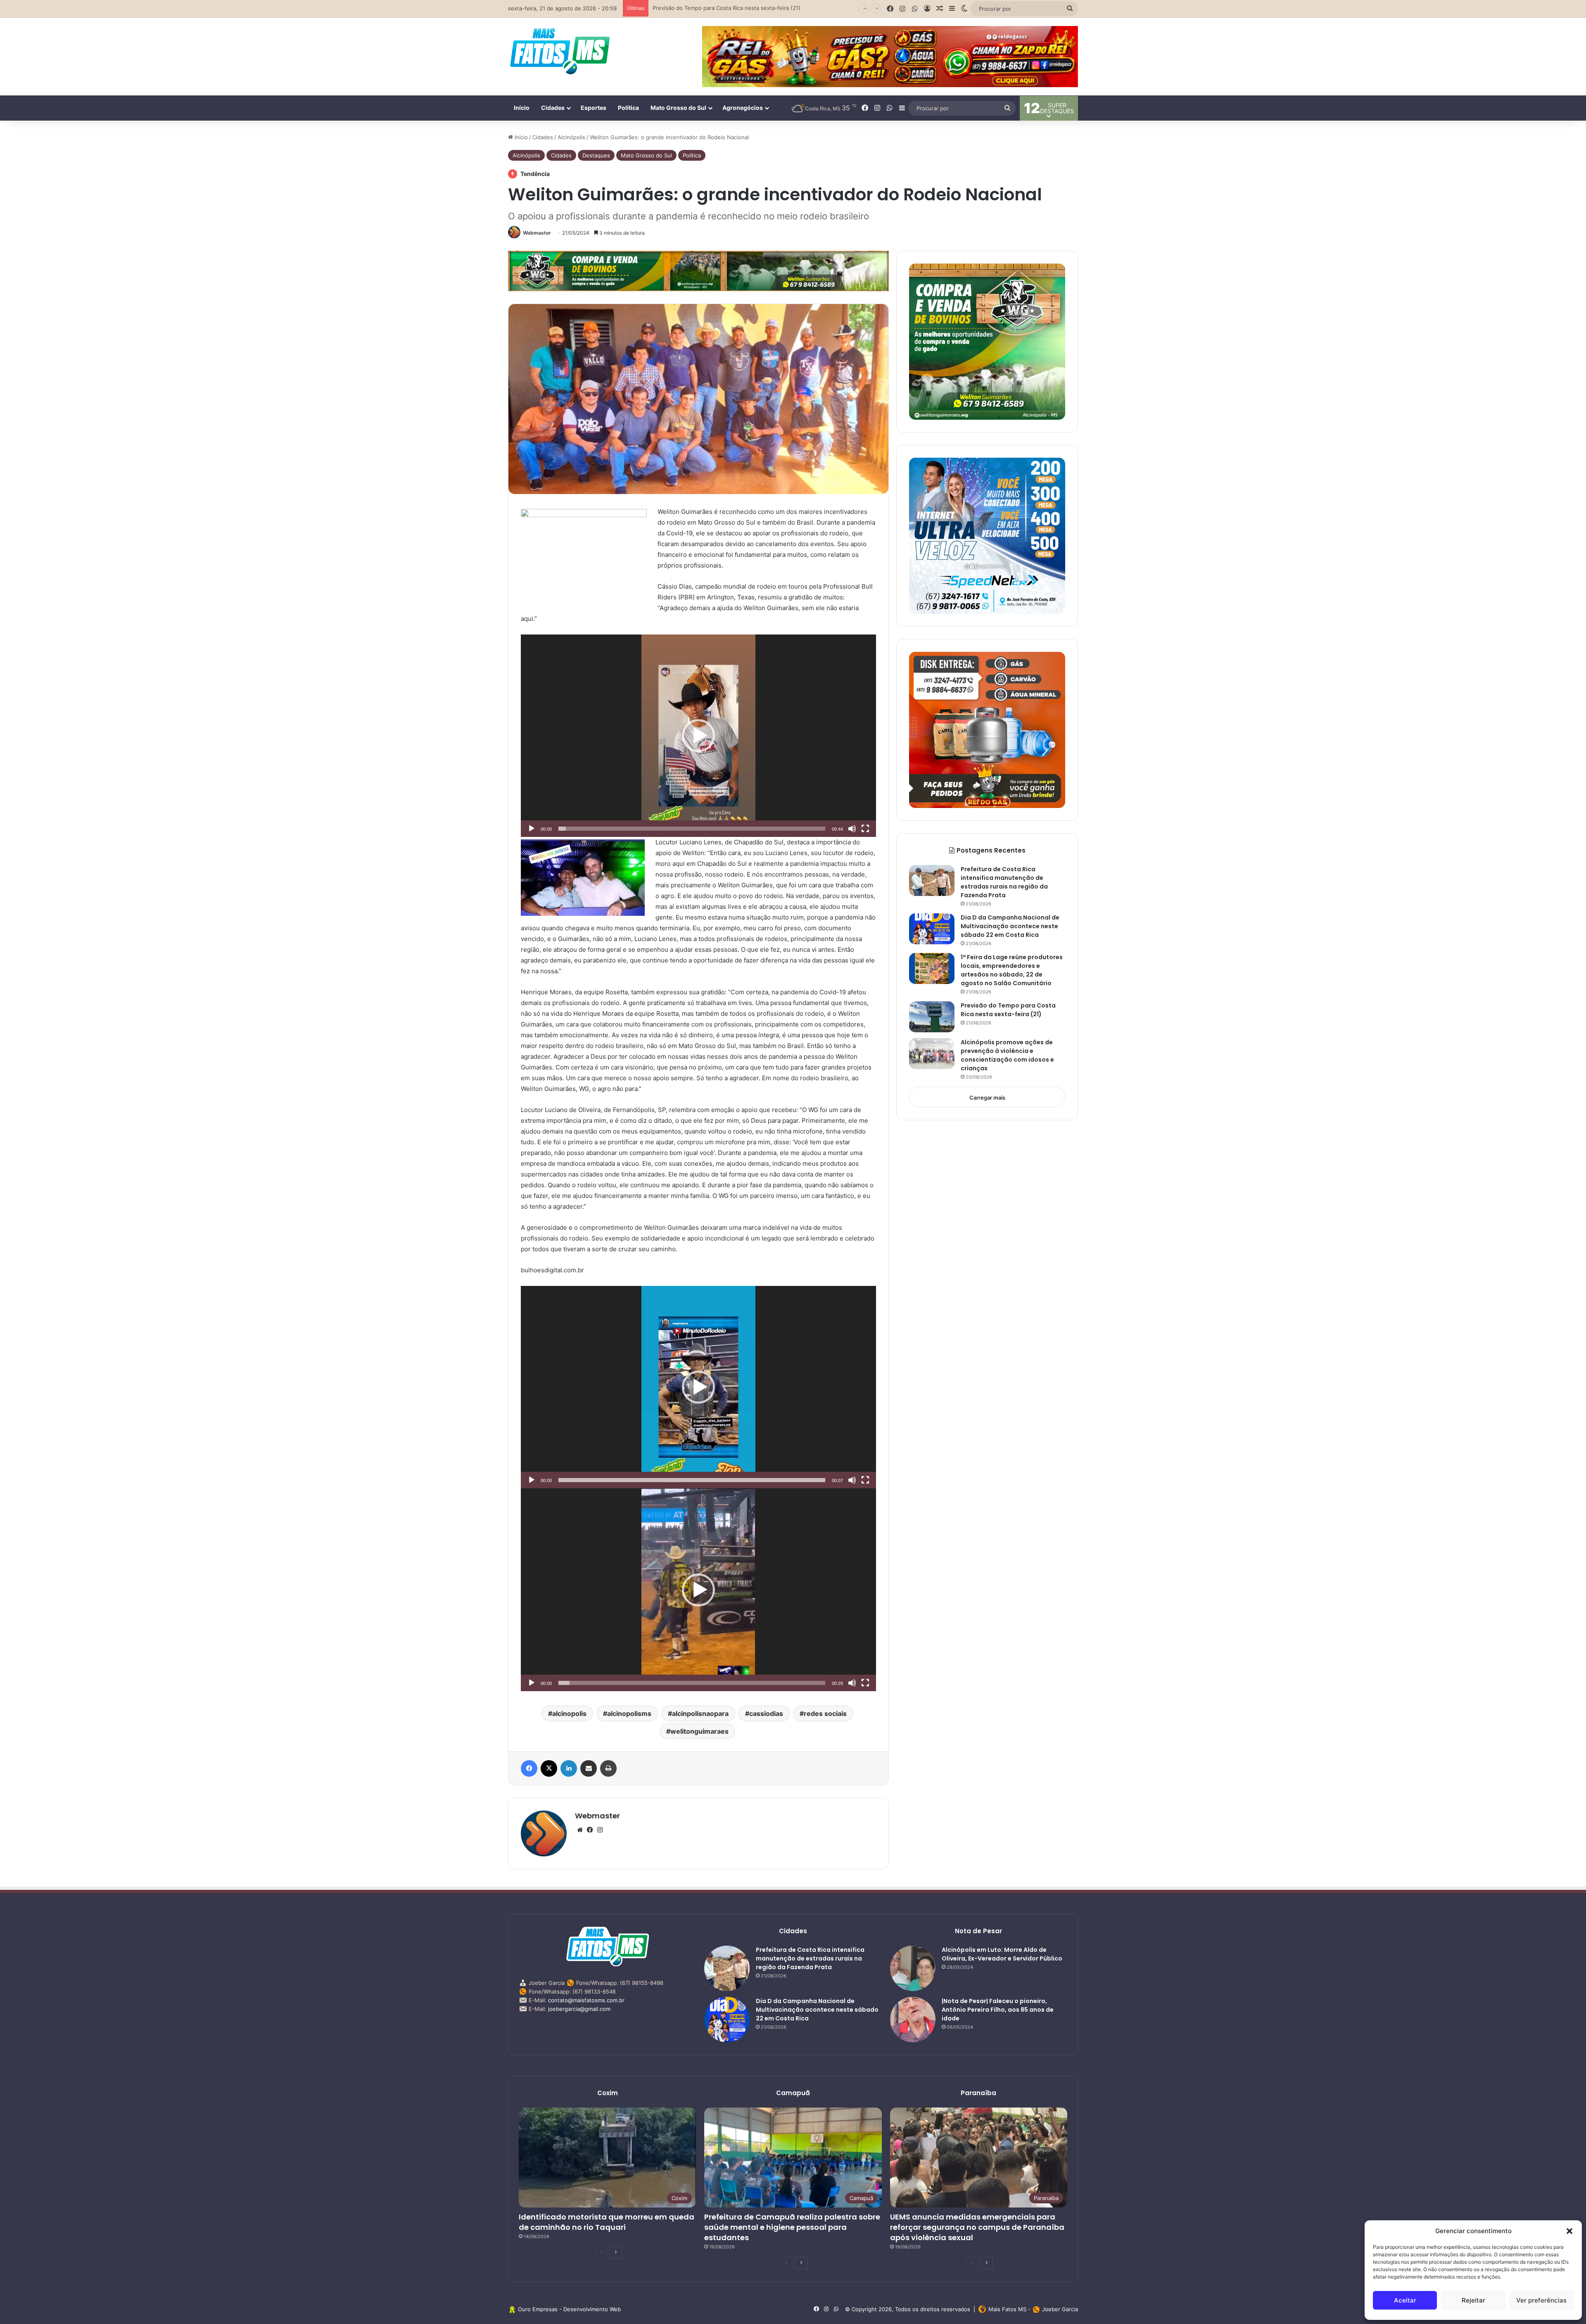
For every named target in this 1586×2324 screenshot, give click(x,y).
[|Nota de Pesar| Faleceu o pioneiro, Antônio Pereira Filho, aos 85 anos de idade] (913, 2020)
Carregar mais (987, 1098)
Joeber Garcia (1060, 2309)
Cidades (553, 108)
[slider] (692, 829)
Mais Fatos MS (1007, 2309)
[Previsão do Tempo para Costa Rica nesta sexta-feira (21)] (932, 1017)
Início (522, 108)
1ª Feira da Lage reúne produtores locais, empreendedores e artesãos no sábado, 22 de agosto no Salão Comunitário (1012, 970)
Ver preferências (1541, 2300)
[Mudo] (852, 829)
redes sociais (825, 1713)
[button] (1569, 2231)
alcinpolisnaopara (700, 1713)
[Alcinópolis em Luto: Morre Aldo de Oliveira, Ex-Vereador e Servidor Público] (913, 1968)
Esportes (594, 108)
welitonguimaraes (699, 1731)
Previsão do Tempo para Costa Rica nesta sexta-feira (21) (1008, 1010)
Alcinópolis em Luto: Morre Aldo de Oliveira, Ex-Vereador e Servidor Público (1002, 1954)
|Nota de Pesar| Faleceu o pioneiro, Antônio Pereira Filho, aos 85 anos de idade (998, 2010)
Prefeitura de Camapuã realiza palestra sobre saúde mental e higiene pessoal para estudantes (792, 2227)
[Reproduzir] (532, 829)
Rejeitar (1473, 2300)
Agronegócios (743, 108)
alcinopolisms (629, 1713)
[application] (698, 736)
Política (628, 108)
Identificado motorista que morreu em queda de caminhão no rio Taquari (607, 2222)
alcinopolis (569, 1713)
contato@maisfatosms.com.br (586, 2000)
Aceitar (1405, 2300)
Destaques (596, 155)
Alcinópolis (571, 137)
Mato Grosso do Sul (678, 108)
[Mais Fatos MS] (560, 51)
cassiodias (766, 1713)
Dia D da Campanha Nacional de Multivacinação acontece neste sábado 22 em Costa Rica (1010, 926)
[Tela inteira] (865, 829)
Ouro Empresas (538, 2309)
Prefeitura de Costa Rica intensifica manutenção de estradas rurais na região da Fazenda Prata (1004, 882)
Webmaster (537, 233)
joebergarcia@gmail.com (579, 2009)
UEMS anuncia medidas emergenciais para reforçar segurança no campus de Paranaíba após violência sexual (977, 2227)
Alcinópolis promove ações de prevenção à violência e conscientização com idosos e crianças (1007, 1055)
